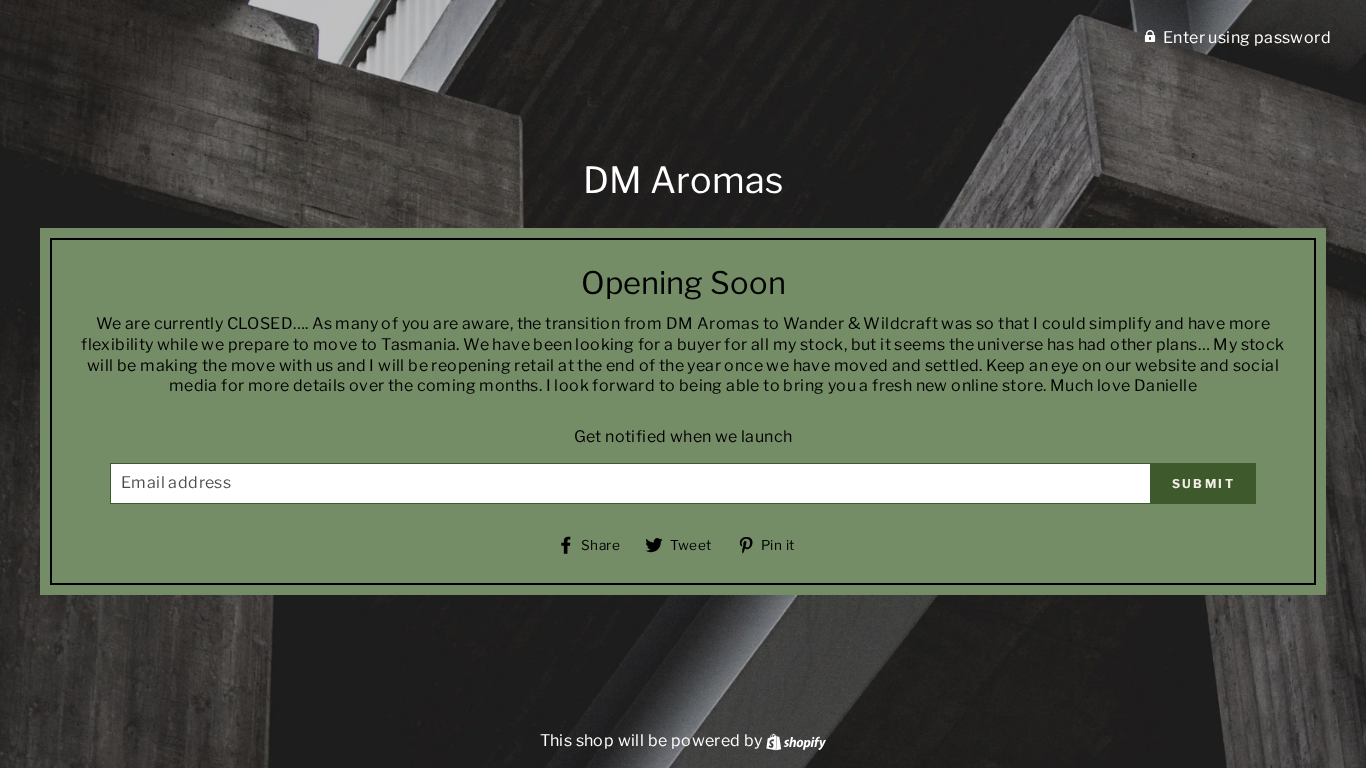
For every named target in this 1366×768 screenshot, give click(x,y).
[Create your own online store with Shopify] (796, 740)
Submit (1203, 483)
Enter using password (1247, 37)
